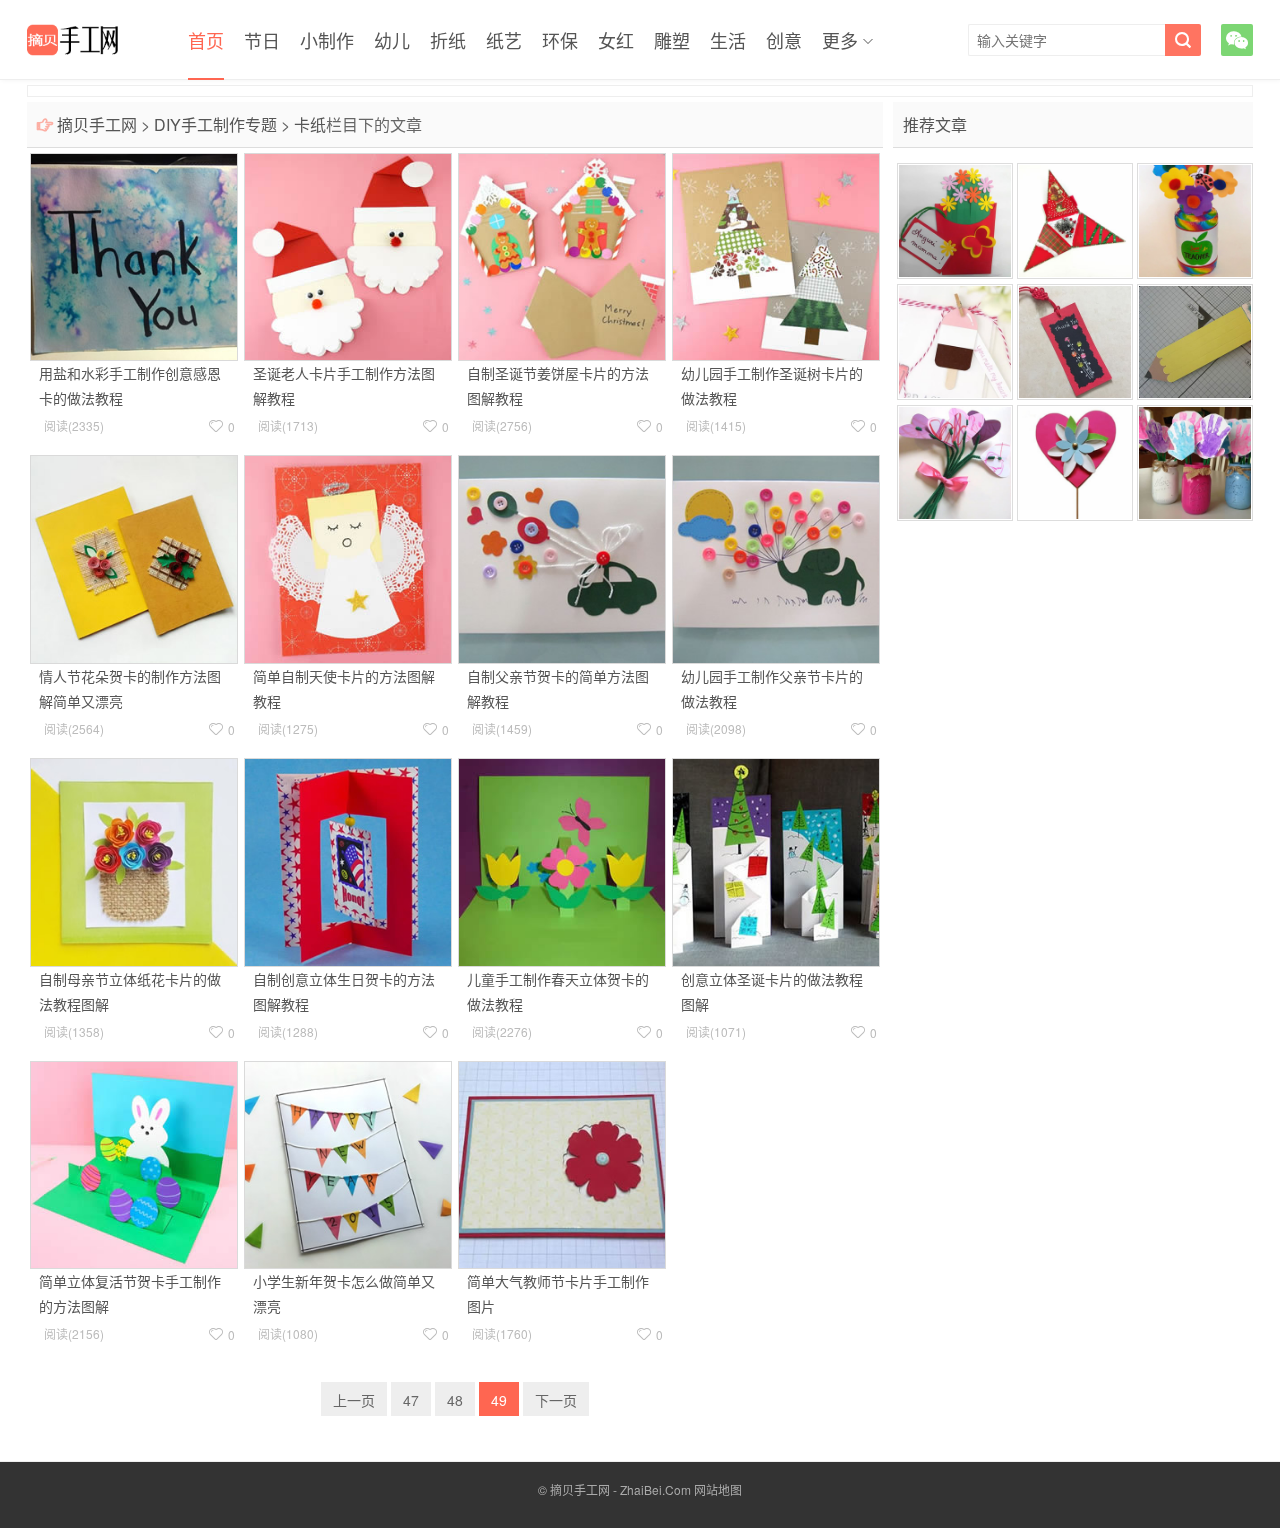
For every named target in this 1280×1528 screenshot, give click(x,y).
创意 (784, 40)
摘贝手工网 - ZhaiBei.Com (620, 1489)
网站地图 (718, 1489)
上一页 (354, 1400)
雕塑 (672, 40)
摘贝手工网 (97, 124)
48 (455, 1400)
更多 (840, 40)
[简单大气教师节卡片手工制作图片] (562, 1163)
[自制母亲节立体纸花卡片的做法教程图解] (134, 860)
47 (411, 1400)
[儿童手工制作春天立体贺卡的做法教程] (562, 860)
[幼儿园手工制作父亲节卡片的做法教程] (776, 557)
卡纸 (310, 124)
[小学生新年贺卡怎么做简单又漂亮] (348, 1163)
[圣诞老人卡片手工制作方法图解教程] (348, 255)
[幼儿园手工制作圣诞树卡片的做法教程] (776, 255)
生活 (728, 40)
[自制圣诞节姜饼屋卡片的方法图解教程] (562, 255)
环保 (560, 40)
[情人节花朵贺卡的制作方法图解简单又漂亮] (134, 557)
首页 (206, 40)
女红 (616, 40)
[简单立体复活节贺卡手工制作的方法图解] (134, 1163)
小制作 (327, 40)
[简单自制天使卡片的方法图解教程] (348, 557)
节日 (262, 40)
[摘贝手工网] (72, 40)
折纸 (448, 40)
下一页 (556, 1400)
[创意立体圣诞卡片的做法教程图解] (776, 860)
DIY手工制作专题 (215, 124)
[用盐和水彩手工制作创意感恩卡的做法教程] (134, 255)
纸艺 (504, 40)
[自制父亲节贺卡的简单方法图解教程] (562, 557)
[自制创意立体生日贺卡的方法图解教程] (348, 860)
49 (499, 1400)
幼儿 (392, 40)
